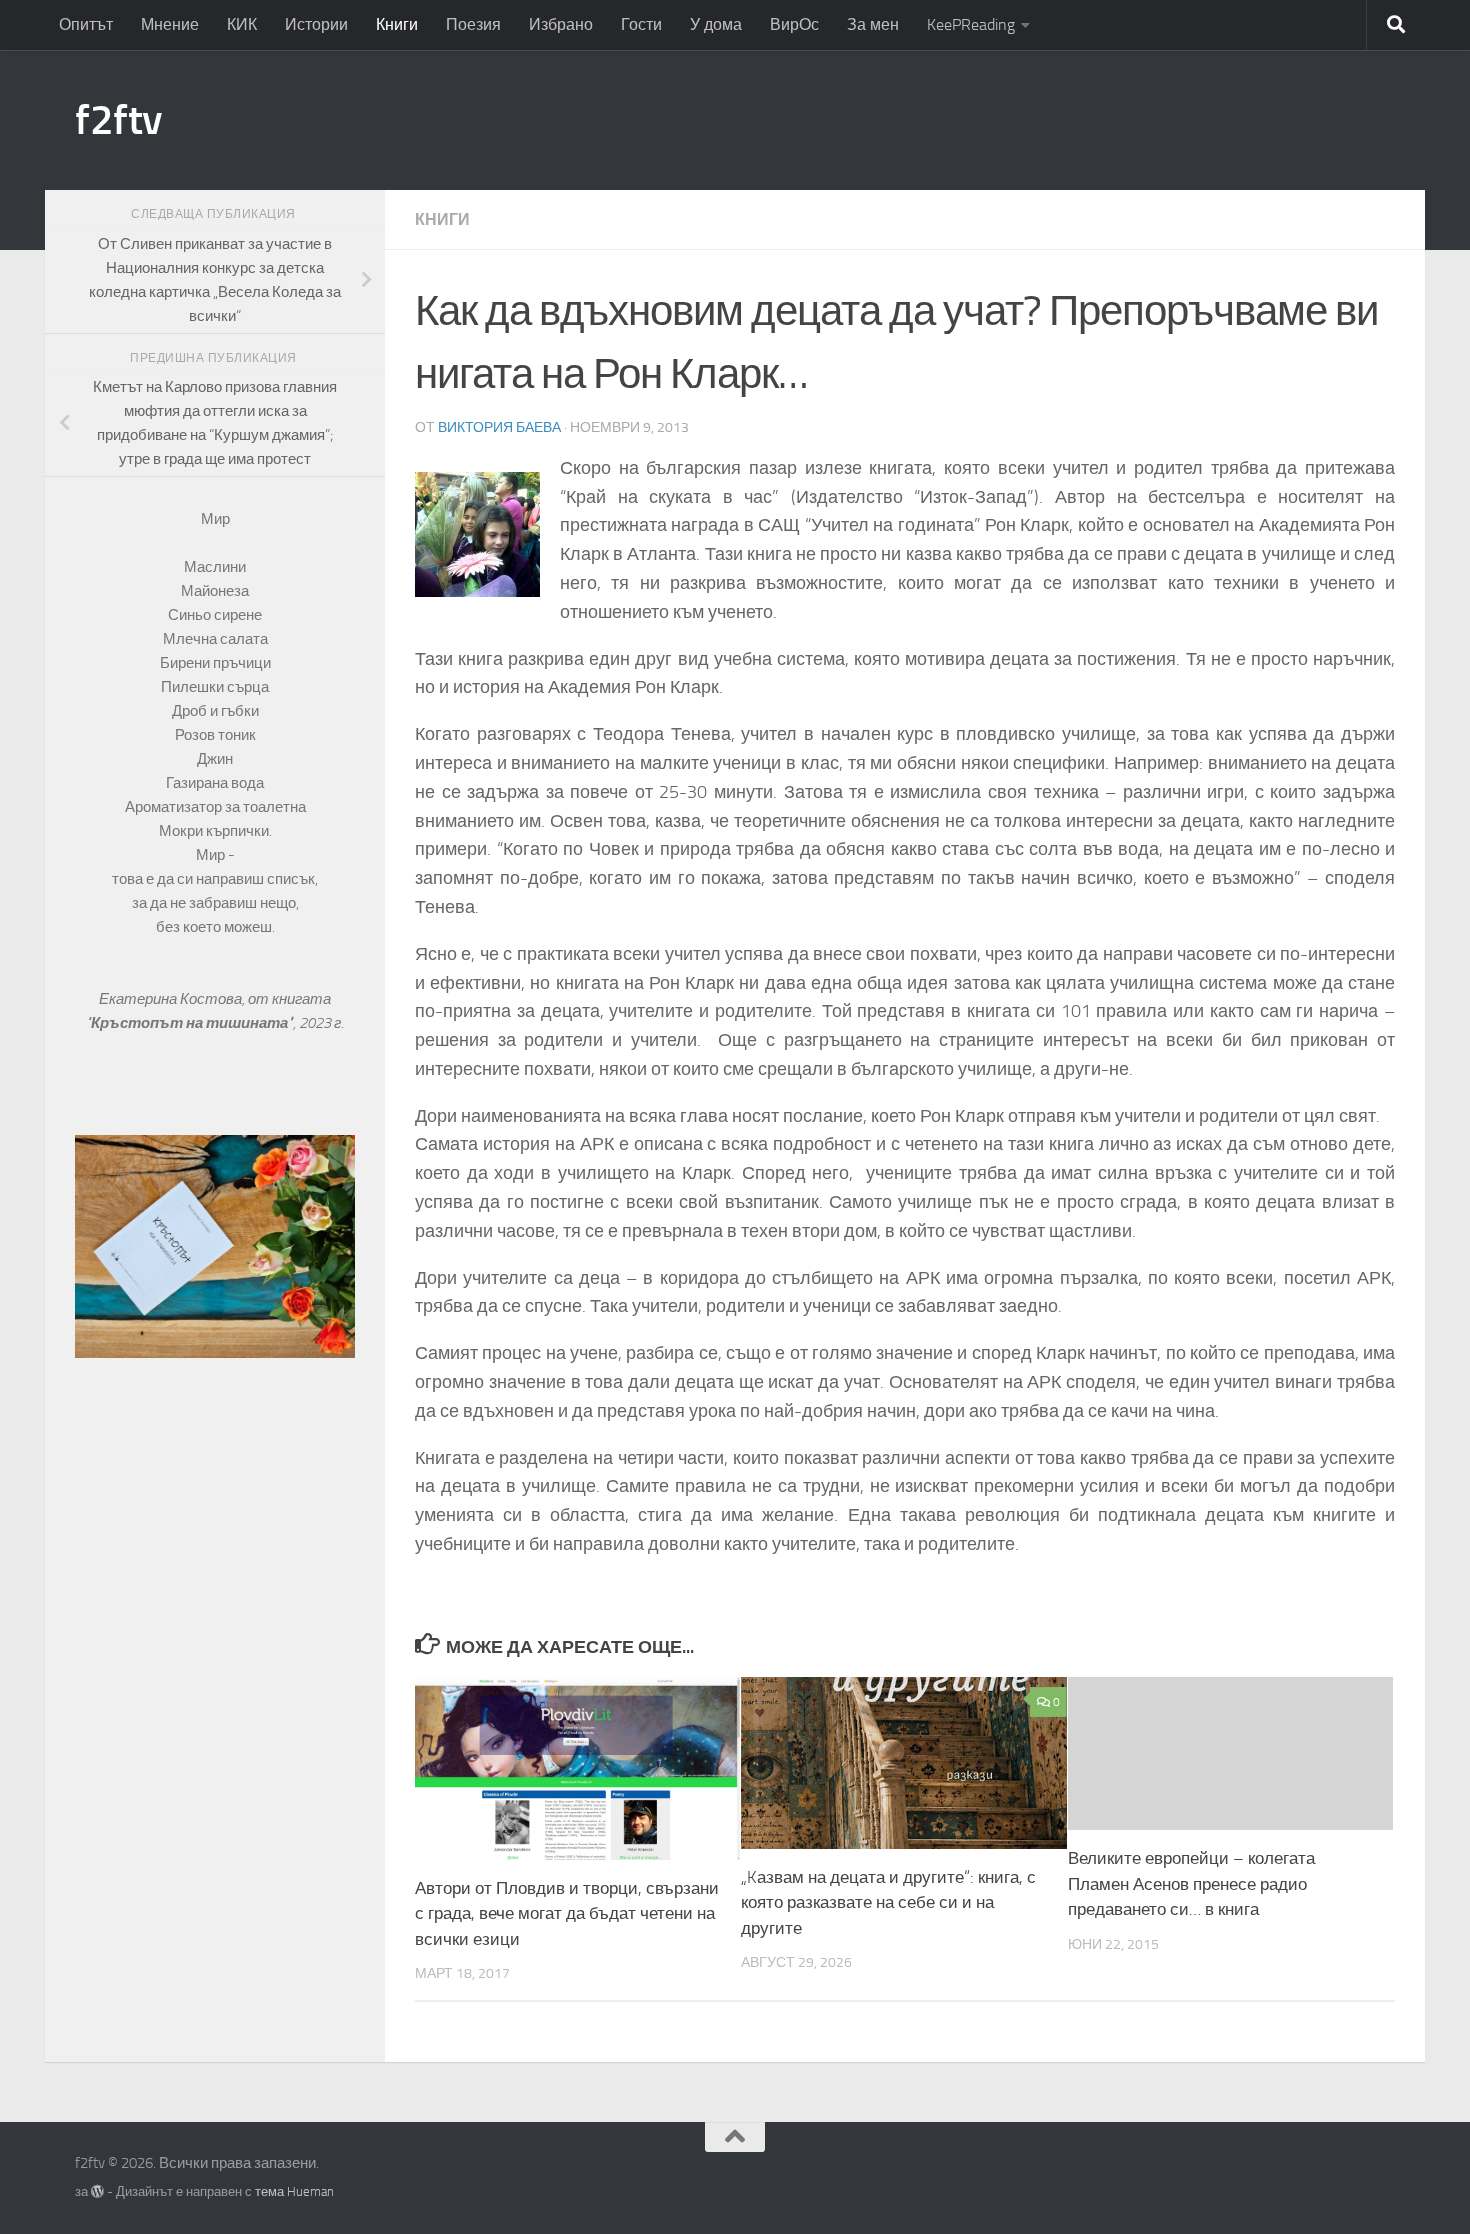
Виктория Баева (499, 427)
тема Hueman (294, 2191)
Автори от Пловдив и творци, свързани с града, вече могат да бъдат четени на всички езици (567, 1913)
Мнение (170, 24)
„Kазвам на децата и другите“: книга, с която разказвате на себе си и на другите (888, 1902)
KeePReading (971, 24)
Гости (641, 24)
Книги (397, 24)
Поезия (473, 24)
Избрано (561, 24)
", (192, 1023)
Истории (316, 24)
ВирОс (794, 24)
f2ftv (119, 120)
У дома (716, 24)
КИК (242, 24)
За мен (873, 24)
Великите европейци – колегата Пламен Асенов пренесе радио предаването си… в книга (1191, 1883)
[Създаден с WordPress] (97, 2191)
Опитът (86, 24)
